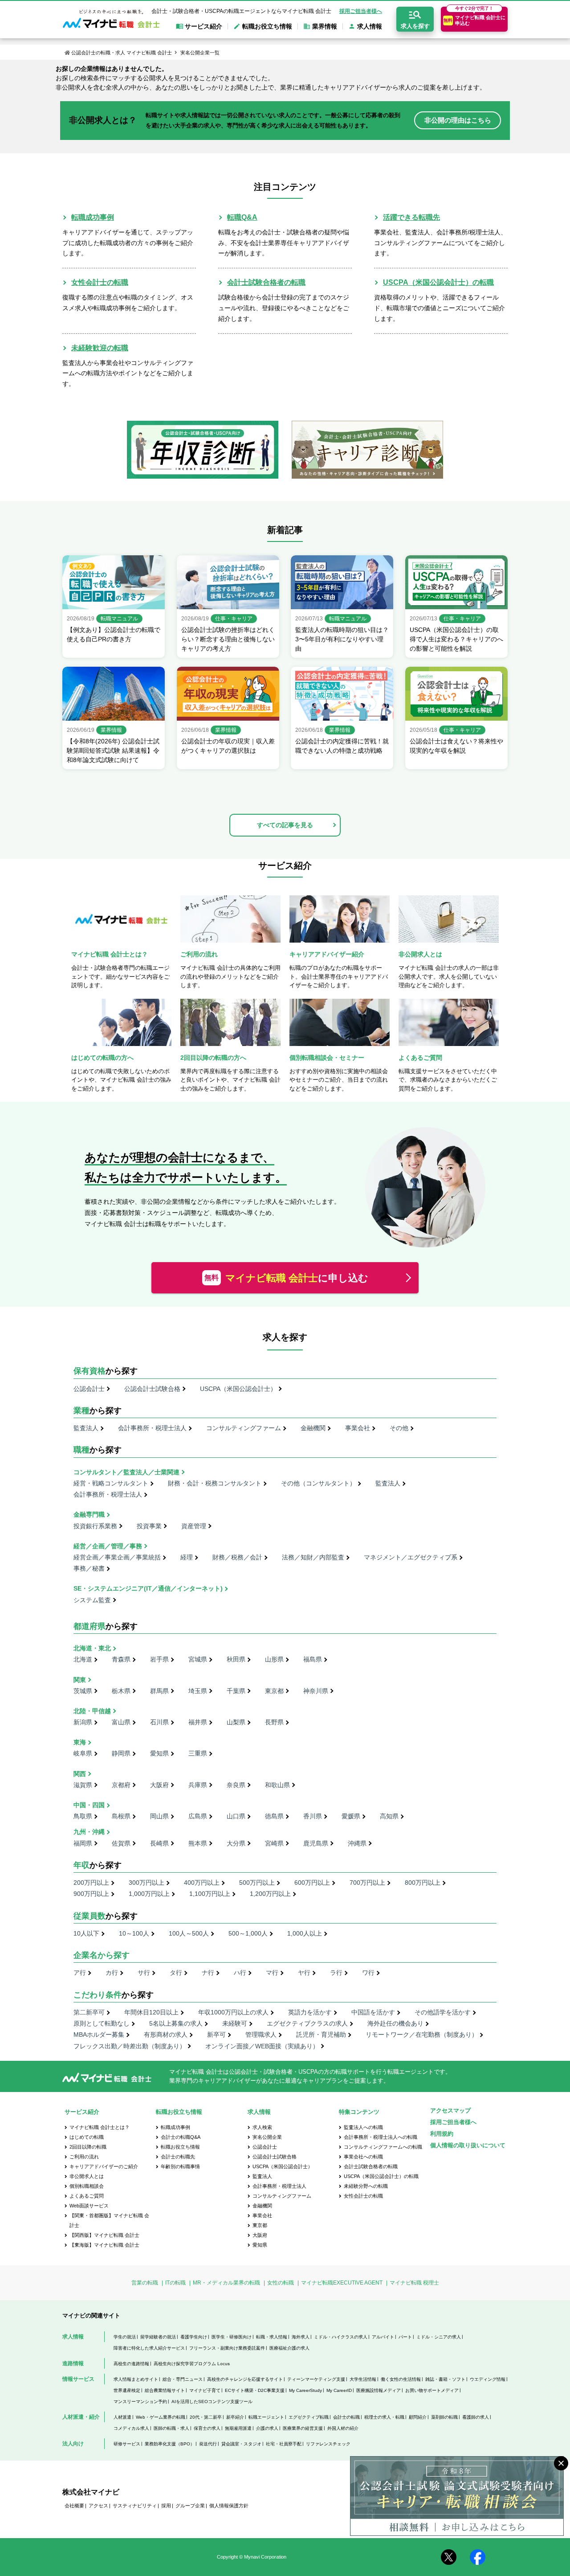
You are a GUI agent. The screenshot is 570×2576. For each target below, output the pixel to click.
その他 (399, 1428)
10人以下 (86, 1933)
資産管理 (194, 1526)
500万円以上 (257, 1883)
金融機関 (313, 1428)
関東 (80, 1680)
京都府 (121, 1785)
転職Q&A (242, 217)
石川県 (159, 1722)
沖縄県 (357, 1843)
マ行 (272, 1973)
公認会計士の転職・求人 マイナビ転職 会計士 (122, 53)
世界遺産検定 (127, 2390)
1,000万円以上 (149, 1894)
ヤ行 (304, 1973)
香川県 (313, 1816)
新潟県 (83, 1722)
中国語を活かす (373, 2012)
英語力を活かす (310, 2012)
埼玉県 (198, 1691)
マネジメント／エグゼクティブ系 (411, 1557)
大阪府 (159, 1785)
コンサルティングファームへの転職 (383, 2147)
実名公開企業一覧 (200, 53)
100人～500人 (189, 1933)
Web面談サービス (89, 2206)
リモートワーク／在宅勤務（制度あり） (422, 2035)
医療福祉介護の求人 (289, 2348)
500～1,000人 (248, 1933)
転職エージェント (266, 2417)
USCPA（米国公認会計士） (238, 1389)
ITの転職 (175, 2283)
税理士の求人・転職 (384, 2417)
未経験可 (235, 2023)
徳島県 (274, 1816)
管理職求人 (261, 2035)
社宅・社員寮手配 (284, 2444)
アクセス (98, 2506)
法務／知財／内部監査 (313, 1557)
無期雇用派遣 (238, 2428)
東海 (80, 1742)
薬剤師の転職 (444, 2417)
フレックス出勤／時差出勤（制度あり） (130, 2046)
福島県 (313, 1659)
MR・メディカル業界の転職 (226, 2283)
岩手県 (159, 1659)
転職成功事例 (93, 217)
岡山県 (159, 1816)
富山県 (121, 1722)
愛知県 (159, 1753)
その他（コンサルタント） (318, 1483)
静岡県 (121, 1753)
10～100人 (134, 1933)
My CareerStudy (305, 2390)
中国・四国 (89, 1805)
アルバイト (383, 2337)
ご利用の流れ (84, 2157)
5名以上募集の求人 (176, 2023)
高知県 (389, 1816)
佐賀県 (121, 1843)
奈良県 (236, 1785)
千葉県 (236, 1691)
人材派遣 (122, 2417)
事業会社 (358, 1428)
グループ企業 (190, 2506)
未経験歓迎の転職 (100, 348)
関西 (80, 1774)
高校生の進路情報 (131, 2364)
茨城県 (83, 1691)
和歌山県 (277, 1785)
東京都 (274, 1691)
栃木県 (121, 1691)
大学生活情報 (363, 2379)
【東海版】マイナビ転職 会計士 (104, 2245)
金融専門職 (89, 1514)
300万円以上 (147, 1883)
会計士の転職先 (178, 2157)
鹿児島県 (316, 1843)
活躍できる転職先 (411, 217)
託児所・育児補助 (321, 2035)
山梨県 (236, 1722)
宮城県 (198, 1659)
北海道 (83, 1659)
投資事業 (149, 1526)
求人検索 (262, 2127)
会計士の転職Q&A (181, 2137)
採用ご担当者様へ (361, 11)
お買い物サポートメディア (432, 2390)
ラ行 (336, 1973)
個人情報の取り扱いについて (468, 2145)
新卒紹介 (235, 2417)
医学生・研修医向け (232, 2337)
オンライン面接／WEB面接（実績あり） (262, 2046)
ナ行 (208, 1973)
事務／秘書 (89, 1568)
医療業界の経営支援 (303, 2428)
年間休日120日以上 (151, 2012)
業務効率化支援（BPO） (170, 2444)
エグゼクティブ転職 (309, 2417)
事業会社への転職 (363, 2157)
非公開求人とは (87, 2176)
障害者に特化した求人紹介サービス (149, 2348)
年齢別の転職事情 (180, 2166)
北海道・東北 (92, 1648)
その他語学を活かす (443, 2012)
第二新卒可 (89, 2012)
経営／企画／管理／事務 (108, 1546)
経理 (187, 1557)
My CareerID (339, 2390)
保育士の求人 (207, 2428)
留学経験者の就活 (158, 2337)
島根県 (121, 1816)
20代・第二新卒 (206, 2417)
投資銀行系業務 (95, 1526)
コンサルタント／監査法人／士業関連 (126, 1472)
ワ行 (368, 1973)
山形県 (274, 1659)
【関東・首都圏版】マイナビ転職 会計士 (109, 2220)
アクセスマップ (450, 2110)
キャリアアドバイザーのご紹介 (104, 2166)
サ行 (144, 1973)
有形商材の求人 (166, 2035)
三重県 (198, 1753)
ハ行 (240, 1973)
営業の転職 (145, 2283)
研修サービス (127, 2444)
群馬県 (159, 1691)
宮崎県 (274, 1843)
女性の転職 (281, 2283)
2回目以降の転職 (88, 2147)
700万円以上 (367, 1883)
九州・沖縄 (89, 1832)
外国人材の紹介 (343, 2428)
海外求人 (301, 2337)
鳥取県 (83, 1816)
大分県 (236, 1843)
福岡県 (83, 1843)
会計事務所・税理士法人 (152, 1428)
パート (405, 2337)
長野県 (274, 1722)
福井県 (198, 1722)
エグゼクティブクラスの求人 (307, 2023)
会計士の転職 (346, 2417)
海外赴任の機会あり (395, 2023)
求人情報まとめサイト (136, 2379)
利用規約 (442, 2134)
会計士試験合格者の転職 (266, 282)
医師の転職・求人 (171, 2428)
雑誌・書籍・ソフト (445, 2379)
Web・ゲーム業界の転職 (161, 2417)
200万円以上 (91, 1883)
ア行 (80, 1973)
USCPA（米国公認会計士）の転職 (438, 282)
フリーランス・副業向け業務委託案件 (227, 2348)
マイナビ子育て (205, 2390)
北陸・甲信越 (92, 1711)
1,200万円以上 (270, 1894)
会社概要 (74, 2506)
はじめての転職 (87, 2137)
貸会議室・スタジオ (241, 2444)
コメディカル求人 (131, 2428)
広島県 (198, 1816)
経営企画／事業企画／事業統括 (117, 1557)
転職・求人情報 (272, 2337)
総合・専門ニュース (183, 2379)
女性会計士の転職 (100, 282)
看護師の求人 (476, 2417)
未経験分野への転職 (366, 2186)
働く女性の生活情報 (401, 2379)
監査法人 (86, 1428)
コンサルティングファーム (244, 1428)
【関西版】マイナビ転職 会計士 (104, 2235)
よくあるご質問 (87, 2196)
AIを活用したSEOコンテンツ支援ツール (212, 2402)
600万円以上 (312, 1883)
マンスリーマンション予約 (140, 2402)
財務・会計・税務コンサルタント (215, 1483)
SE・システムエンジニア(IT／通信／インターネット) (148, 1588)
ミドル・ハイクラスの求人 (341, 2337)
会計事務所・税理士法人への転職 (381, 2137)
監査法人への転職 (363, 2127)
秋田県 (236, 1659)
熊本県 (198, 1843)
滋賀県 (83, 1785)
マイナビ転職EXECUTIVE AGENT (342, 2283)
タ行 (176, 1973)
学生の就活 (125, 2337)
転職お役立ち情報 (180, 2147)
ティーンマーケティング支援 (316, 2379)
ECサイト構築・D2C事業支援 (255, 2390)
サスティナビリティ (135, 2506)
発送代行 (208, 2444)
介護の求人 (267, 2428)
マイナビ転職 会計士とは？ (100, 2127)
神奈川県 (316, 1691)
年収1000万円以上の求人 (233, 2012)
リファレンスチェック (328, 2444)
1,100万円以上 (210, 1894)
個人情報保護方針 (229, 2506)
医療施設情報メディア (379, 2390)
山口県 (236, 1816)
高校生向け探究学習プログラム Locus (192, 2364)
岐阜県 (83, 1753)
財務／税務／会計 (237, 1557)
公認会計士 (89, 1389)
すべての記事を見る (285, 825)
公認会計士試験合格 (152, 1389)
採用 (166, 2506)
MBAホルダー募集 (99, 2035)
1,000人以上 (305, 1933)
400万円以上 (202, 1883)
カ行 (112, 1973)
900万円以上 (91, 1894)
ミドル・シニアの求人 (439, 2337)
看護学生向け (194, 2337)
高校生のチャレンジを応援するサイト (245, 2379)
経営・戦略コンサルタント (111, 1483)
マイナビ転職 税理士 (414, 2283)
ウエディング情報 (488, 2379)
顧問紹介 (418, 2417)
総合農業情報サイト (165, 2390)
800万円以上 (423, 1883)
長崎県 (159, 1843)
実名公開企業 (267, 2137)
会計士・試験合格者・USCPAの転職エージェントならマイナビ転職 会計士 (241, 11)
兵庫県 (198, 1785)
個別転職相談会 (87, 2186)
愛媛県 (351, 1816)
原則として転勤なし (102, 2023)
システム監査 (92, 1600)
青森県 (121, 1659)
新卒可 (216, 2035)
